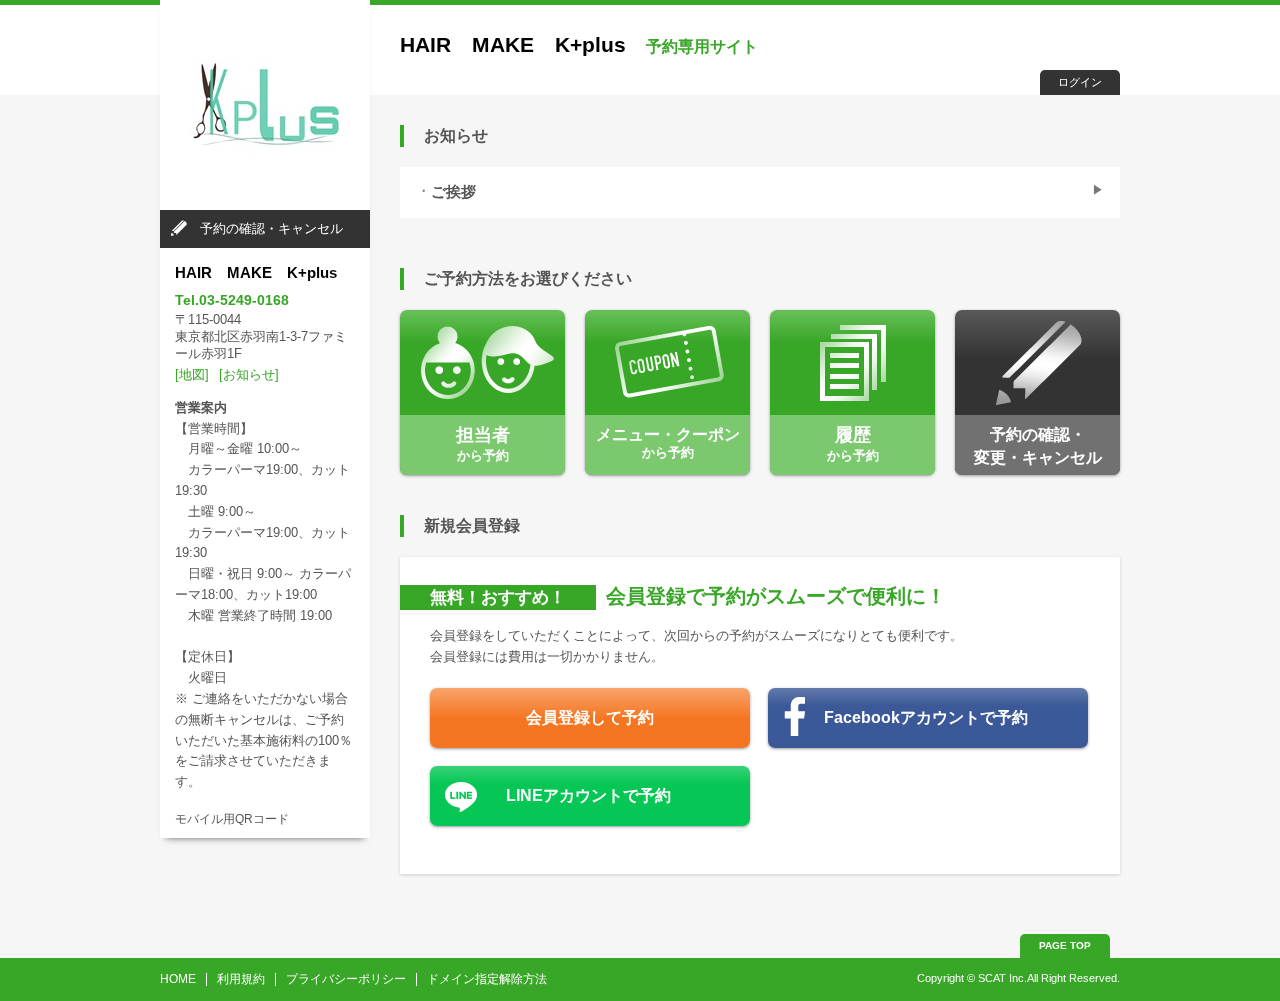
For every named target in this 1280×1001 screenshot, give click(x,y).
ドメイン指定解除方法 (487, 979)
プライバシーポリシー (346, 979)
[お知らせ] (249, 374)
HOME (178, 979)
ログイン (1080, 82)
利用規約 (241, 979)
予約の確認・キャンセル (271, 228)
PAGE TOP (1065, 945)
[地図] (192, 374)
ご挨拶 (453, 192)
